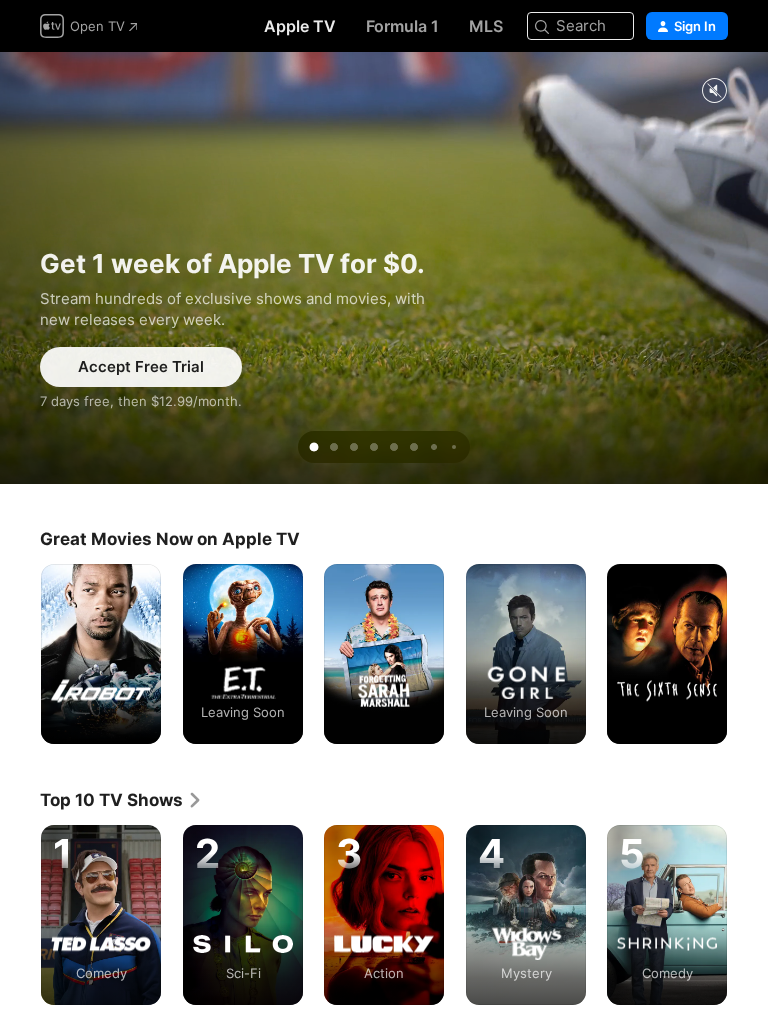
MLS (486, 26)
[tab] (314, 447)
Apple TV (300, 26)
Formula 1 (402, 26)
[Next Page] (748, 654)
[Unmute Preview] (714, 91)
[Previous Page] (20, 654)
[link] (121, 800)
